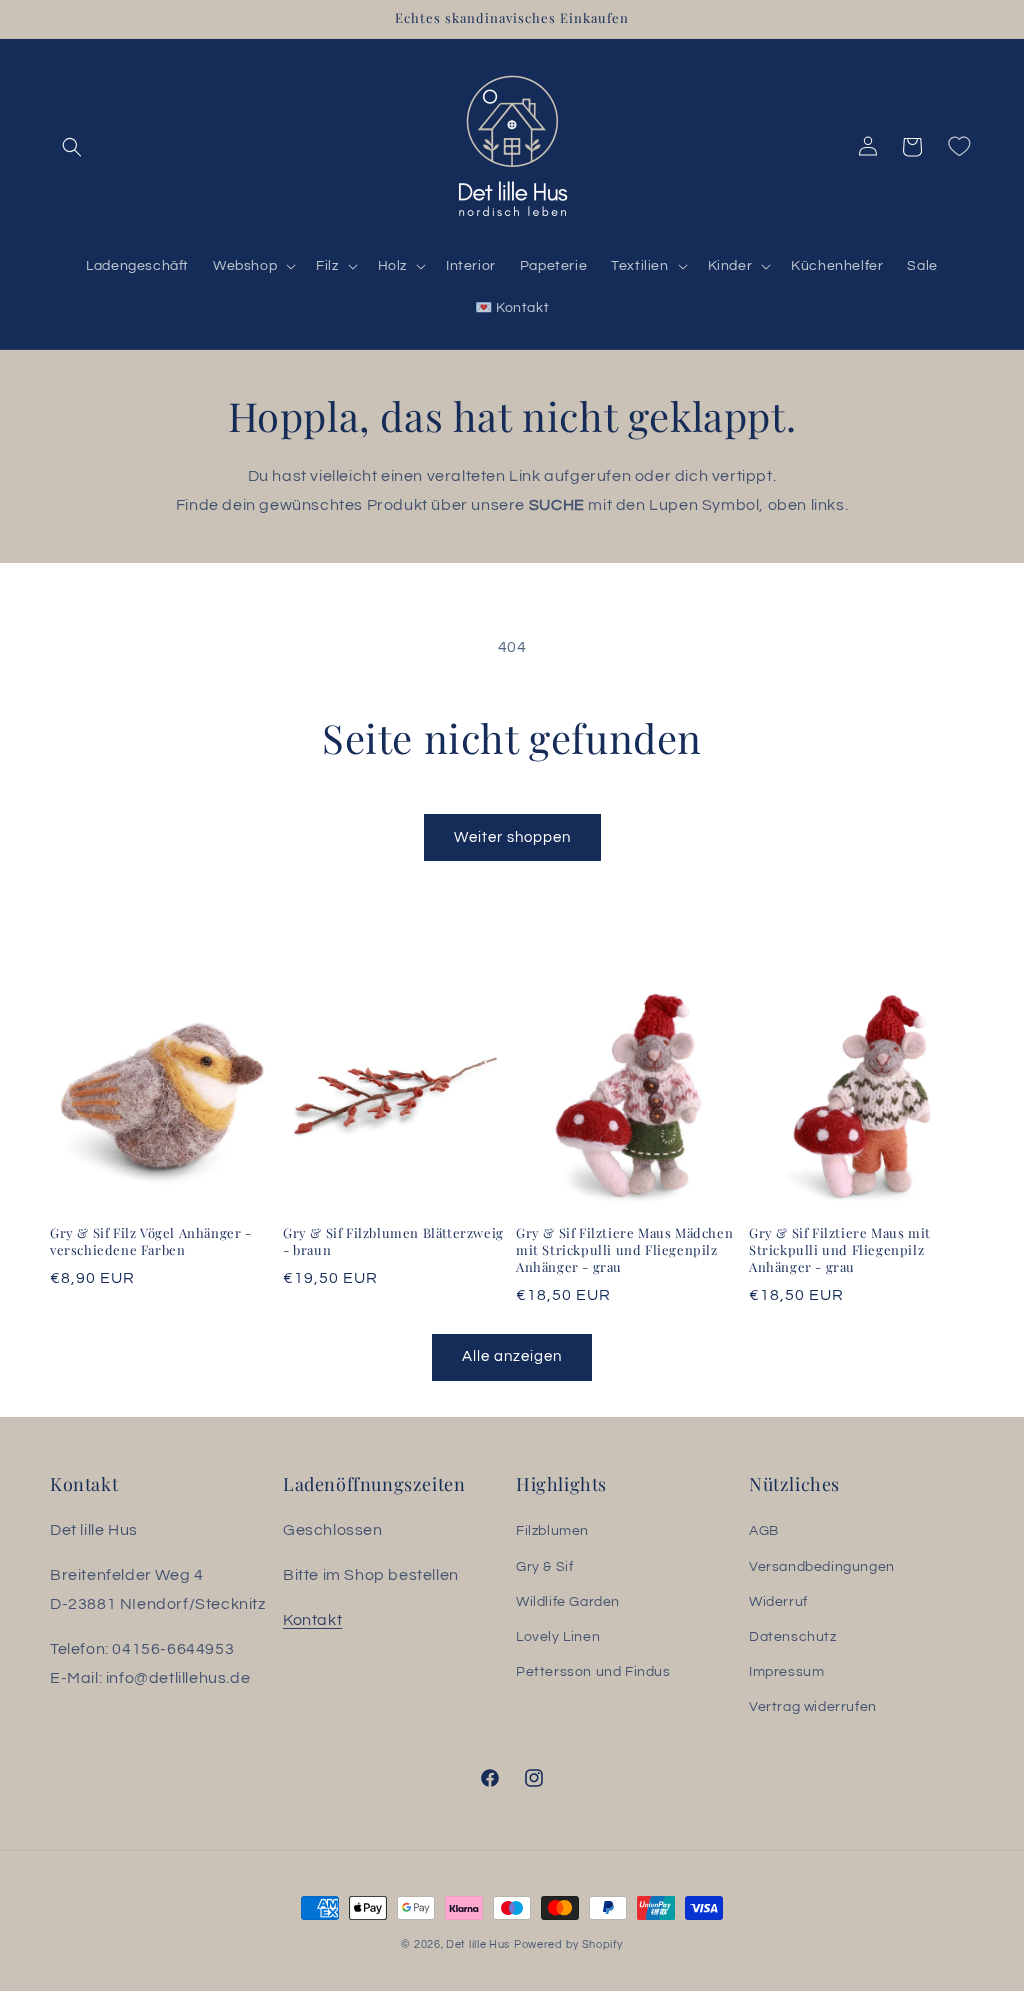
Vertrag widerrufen (813, 1707)
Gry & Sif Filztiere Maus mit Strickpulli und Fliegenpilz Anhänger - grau (840, 1250)
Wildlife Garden (568, 1602)
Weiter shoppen (512, 837)
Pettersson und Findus (593, 1672)
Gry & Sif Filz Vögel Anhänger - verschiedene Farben (151, 1241)
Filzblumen (552, 1531)
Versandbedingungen (822, 1567)
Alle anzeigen (512, 1356)
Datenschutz (793, 1637)
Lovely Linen (558, 1637)
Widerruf (778, 1602)
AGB (764, 1531)
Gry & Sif (544, 1567)
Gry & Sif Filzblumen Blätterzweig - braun (393, 1241)
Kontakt (312, 1620)
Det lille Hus (478, 1944)
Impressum (786, 1672)
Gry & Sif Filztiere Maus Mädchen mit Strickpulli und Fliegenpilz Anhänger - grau (624, 1250)
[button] (72, 147)
